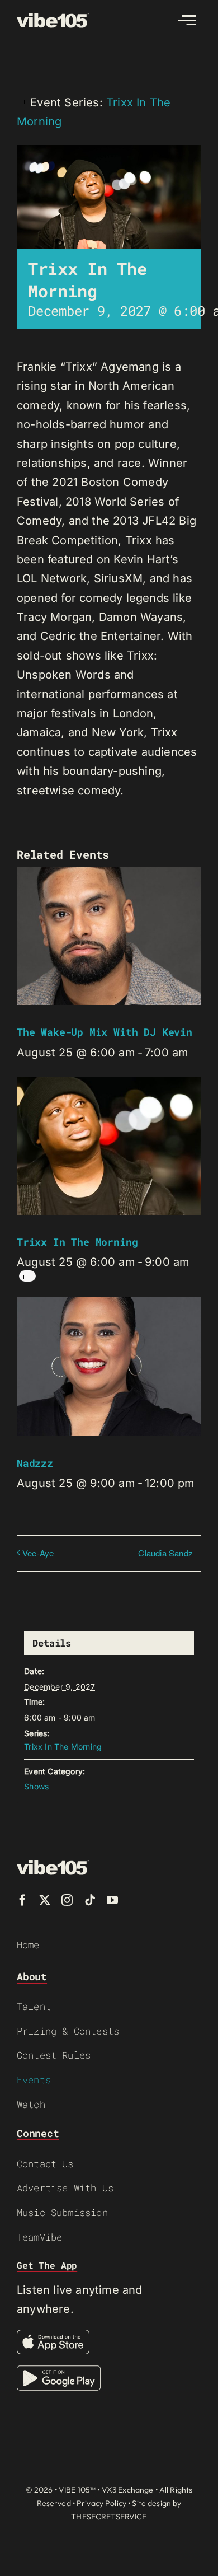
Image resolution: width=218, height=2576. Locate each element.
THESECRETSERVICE (109, 2517)
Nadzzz (35, 1463)
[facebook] (22, 1900)
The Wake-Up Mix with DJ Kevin (105, 1032)
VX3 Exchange (128, 2490)
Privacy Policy (101, 2503)
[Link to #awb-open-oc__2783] (187, 20)
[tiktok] (90, 1900)
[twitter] (45, 1900)
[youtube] (112, 1900)
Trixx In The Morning (77, 1242)
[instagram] (67, 1900)
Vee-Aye (38, 1553)
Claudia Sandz (165, 1553)
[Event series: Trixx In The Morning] (27, 1276)
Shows (36, 1786)
